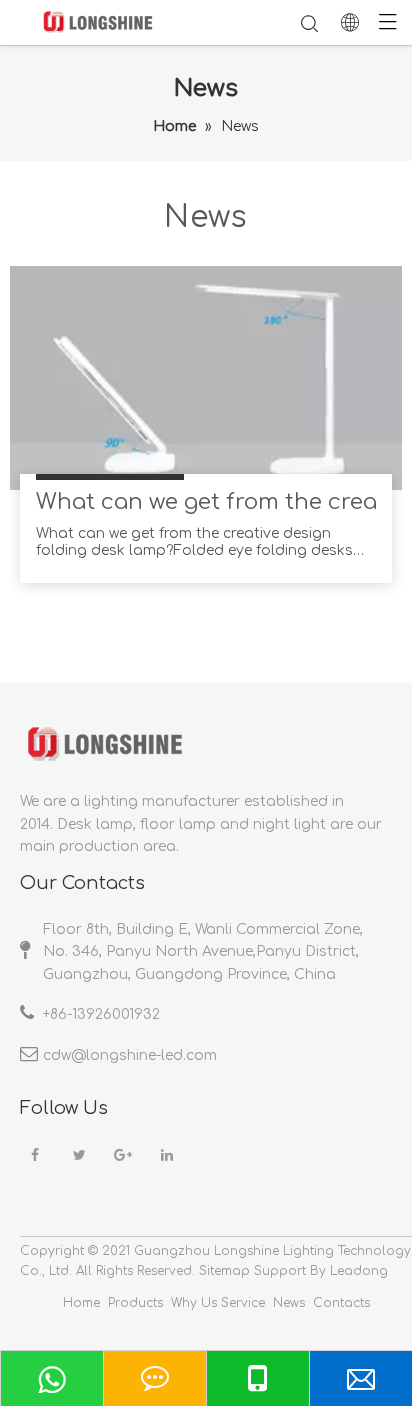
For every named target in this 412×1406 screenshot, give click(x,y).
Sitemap (224, 1271)
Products (135, 1303)
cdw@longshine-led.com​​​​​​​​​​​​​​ (130, 1055)
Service (243, 1303)
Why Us (194, 1303)
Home (81, 1303)
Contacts (341, 1303)
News (289, 1303)
